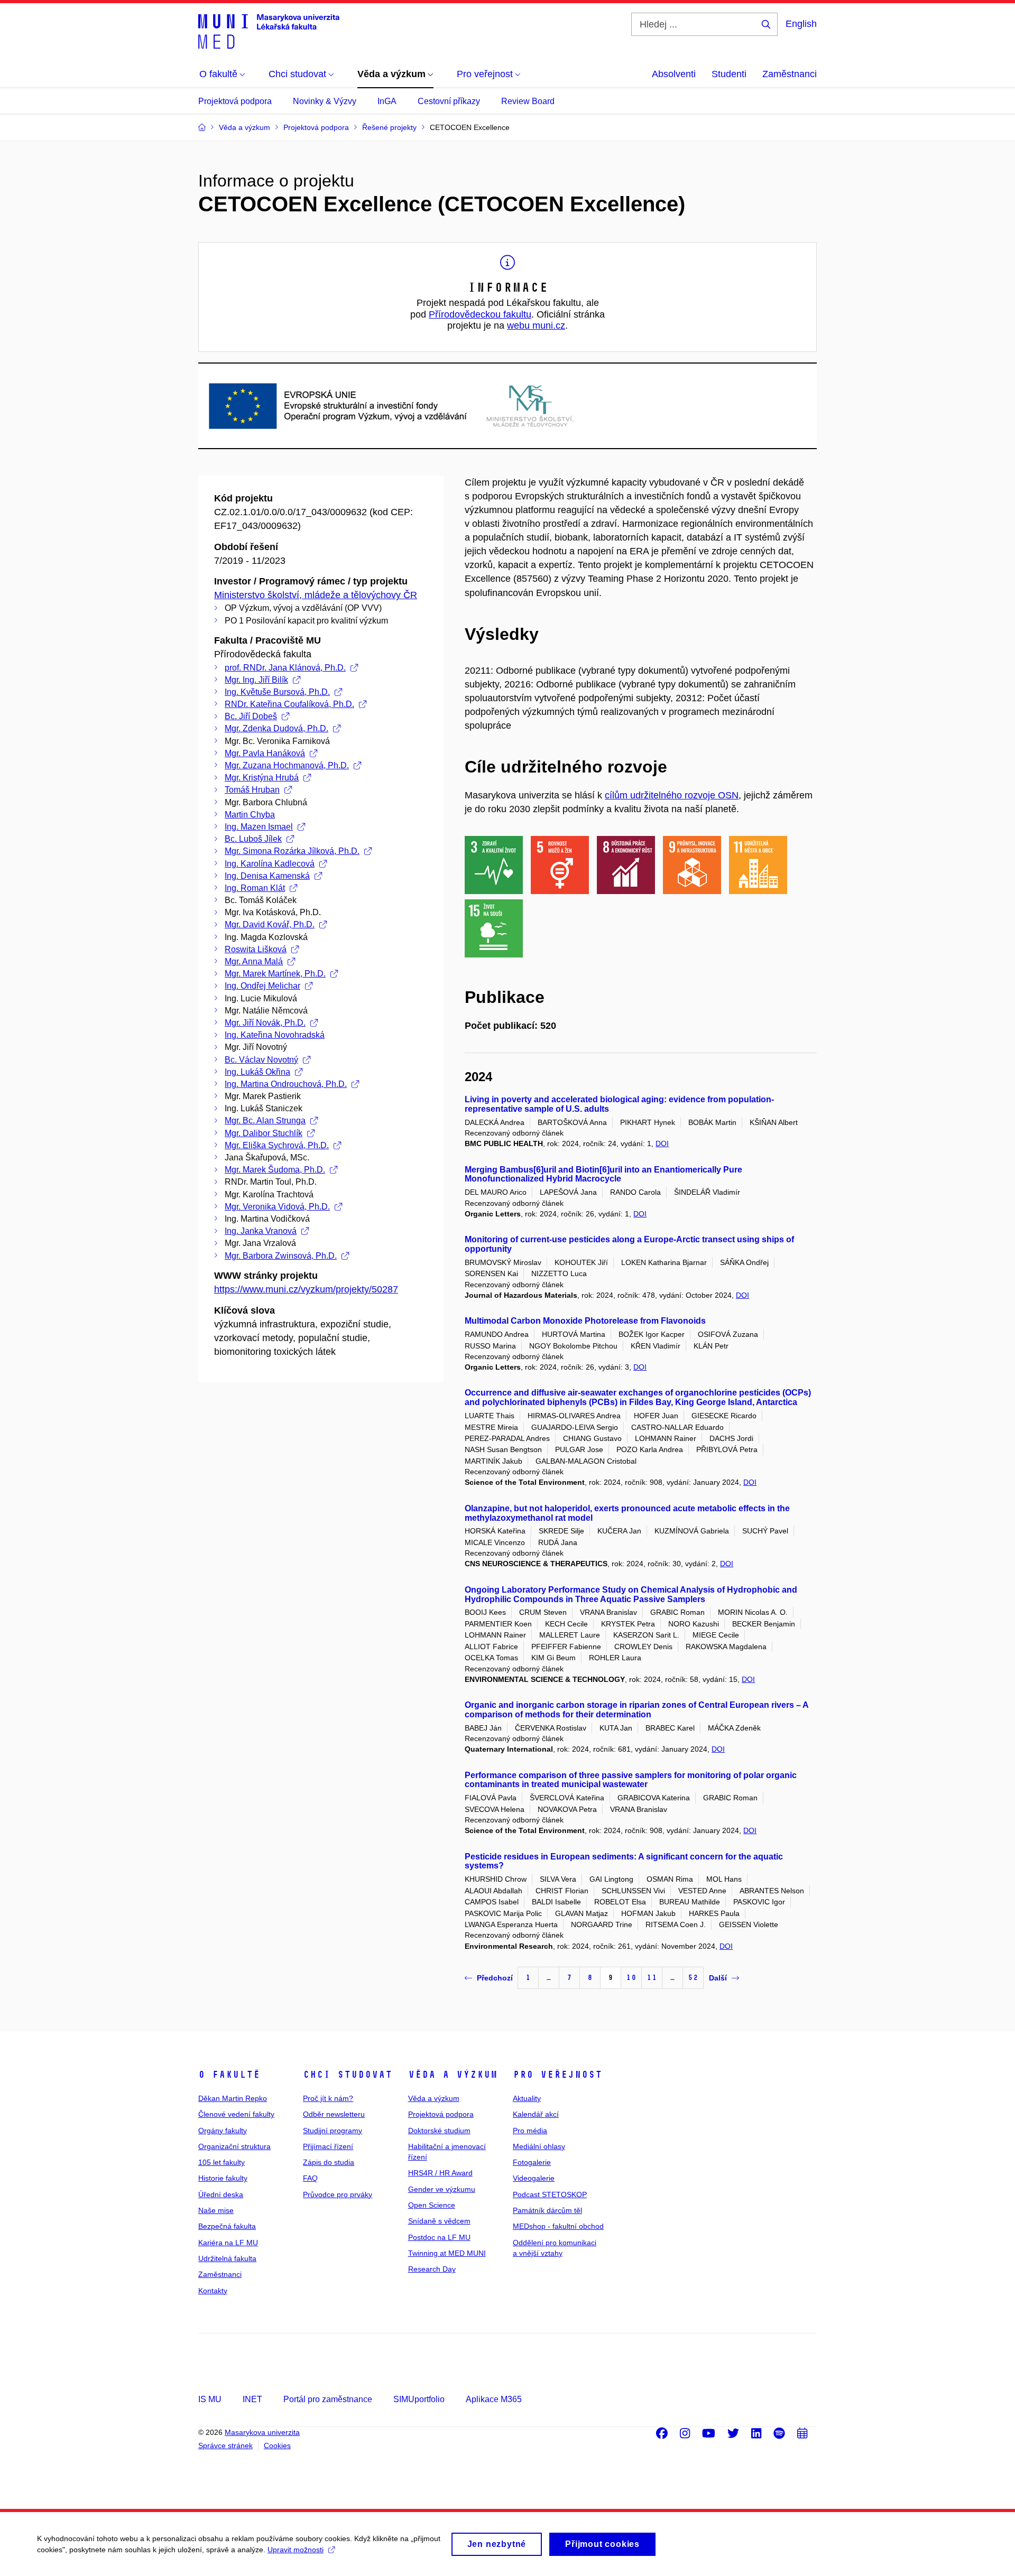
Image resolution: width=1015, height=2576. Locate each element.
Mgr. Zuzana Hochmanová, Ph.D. (287, 765)
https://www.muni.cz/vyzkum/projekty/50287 (306, 1289)
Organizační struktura (234, 2146)
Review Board (528, 101)
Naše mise (216, 2210)
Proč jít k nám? (328, 2098)
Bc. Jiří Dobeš (251, 716)
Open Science (432, 2205)
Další (718, 1978)
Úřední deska (221, 2194)
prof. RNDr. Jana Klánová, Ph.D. (285, 668)
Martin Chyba (250, 815)
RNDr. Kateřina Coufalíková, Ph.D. (289, 704)
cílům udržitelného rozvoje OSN (672, 795)
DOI (662, 1143)
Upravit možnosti (296, 2550)
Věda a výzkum (453, 2075)
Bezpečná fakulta (227, 2226)
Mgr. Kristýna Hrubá (262, 778)
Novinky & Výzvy (325, 101)
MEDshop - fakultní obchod (558, 2226)
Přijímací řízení (328, 2146)
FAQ (310, 2178)
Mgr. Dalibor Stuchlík (264, 1133)
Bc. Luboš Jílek (253, 839)
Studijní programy (333, 2131)
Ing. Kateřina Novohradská (275, 1035)
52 (693, 1978)
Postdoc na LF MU (439, 2237)
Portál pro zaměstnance (328, 2399)
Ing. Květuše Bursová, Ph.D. (277, 692)
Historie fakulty (223, 2178)
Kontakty (213, 2291)
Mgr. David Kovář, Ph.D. (270, 924)
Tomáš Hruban (252, 790)
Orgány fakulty (223, 2131)
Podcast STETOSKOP (550, 2194)
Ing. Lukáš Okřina (257, 1072)
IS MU (210, 2399)
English (801, 24)
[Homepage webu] (269, 31)
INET (252, 2399)
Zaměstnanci (790, 74)
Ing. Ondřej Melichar (262, 986)
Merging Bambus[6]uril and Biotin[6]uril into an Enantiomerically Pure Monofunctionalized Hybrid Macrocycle (603, 1174)
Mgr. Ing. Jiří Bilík (256, 680)
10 (631, 1978)
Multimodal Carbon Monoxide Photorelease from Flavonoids (585, 1321)
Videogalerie (534, 2178)
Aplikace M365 (494, 2399)
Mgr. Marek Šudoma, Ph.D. (275, 1170)
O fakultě (229, 2075)
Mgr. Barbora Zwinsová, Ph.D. (281, 1256)
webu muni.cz (536, 326)
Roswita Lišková (256, 949)
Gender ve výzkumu (442, 2189)
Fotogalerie (532, 2162)
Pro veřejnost (557, 2075)
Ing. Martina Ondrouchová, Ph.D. (286, 1084)
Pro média (530, 2131)
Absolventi (674, 74)
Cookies (277, 2445)
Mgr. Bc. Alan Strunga (265, 1120)
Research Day (432, 2269)
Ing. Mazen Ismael (259, 827)
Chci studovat (348, 2075)
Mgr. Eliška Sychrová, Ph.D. (277, 1145)
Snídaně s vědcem (439, 2221)
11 (652, 1978)
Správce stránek (225, 2445)
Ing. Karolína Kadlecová (270, 864)
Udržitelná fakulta (227, 2258)
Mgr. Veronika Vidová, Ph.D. (277, 1207)
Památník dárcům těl (547, 2210)
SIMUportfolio (419, 2399)
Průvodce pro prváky (338, 2194)
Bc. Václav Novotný (261, 1060)
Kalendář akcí (536, 2114)
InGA (387, 101)
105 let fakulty (222, 2162)
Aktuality (527, 2098)
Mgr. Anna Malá (254, 961)
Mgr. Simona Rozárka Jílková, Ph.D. (292, 851)
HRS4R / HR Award (440, 2173)
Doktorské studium (439, 2131)
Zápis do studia (329, 2162)
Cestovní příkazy (449, 101)
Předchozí (495, 1978)
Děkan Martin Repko (233, 2098)
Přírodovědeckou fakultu (480, 314)
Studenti (729, 74)
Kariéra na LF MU (228, 2243)
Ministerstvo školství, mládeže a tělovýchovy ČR (316, 595)
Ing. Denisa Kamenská (267, 876)
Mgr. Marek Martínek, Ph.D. (275, 974)
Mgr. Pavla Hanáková (265, 753)
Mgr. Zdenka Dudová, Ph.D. (276, 728)
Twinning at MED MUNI (447, 2253)
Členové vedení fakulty (236, 2114)
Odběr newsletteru (334, 2114)
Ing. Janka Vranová (261, 1231)
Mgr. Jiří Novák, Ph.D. (265, 1023)
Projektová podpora (235, 101)
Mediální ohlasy (539, 2146)
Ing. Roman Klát (255, 888)
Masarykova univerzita (262, 2432)
